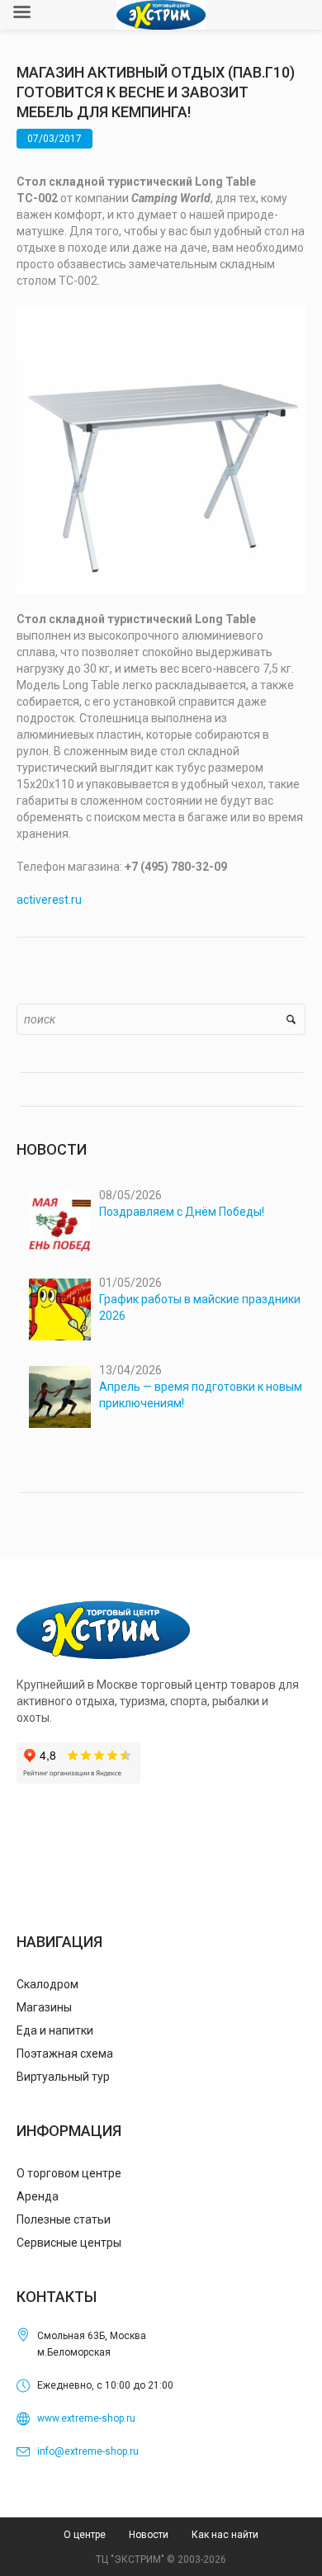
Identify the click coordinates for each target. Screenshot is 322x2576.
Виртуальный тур (63, 2077)
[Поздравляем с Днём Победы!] (60, 1222)
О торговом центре (69, 2173)
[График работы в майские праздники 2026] (60, 1309)
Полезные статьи (64, 2219)
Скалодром (47, 1984)
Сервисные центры (69, 2243)
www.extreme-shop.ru (86, 2418)
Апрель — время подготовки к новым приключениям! (201, 1395)
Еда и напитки (55, 2030)
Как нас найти (225, 2535)
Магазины (44, 2007)
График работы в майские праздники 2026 (200, 1307)
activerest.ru (49, 900)
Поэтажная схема (65, 2054)
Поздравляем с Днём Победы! (182, 1212)
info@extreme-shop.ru (88, 2451)
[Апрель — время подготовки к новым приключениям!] (60, 1397)
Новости (149, 2535)
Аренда (38, 2196)
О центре (85, 2535)
